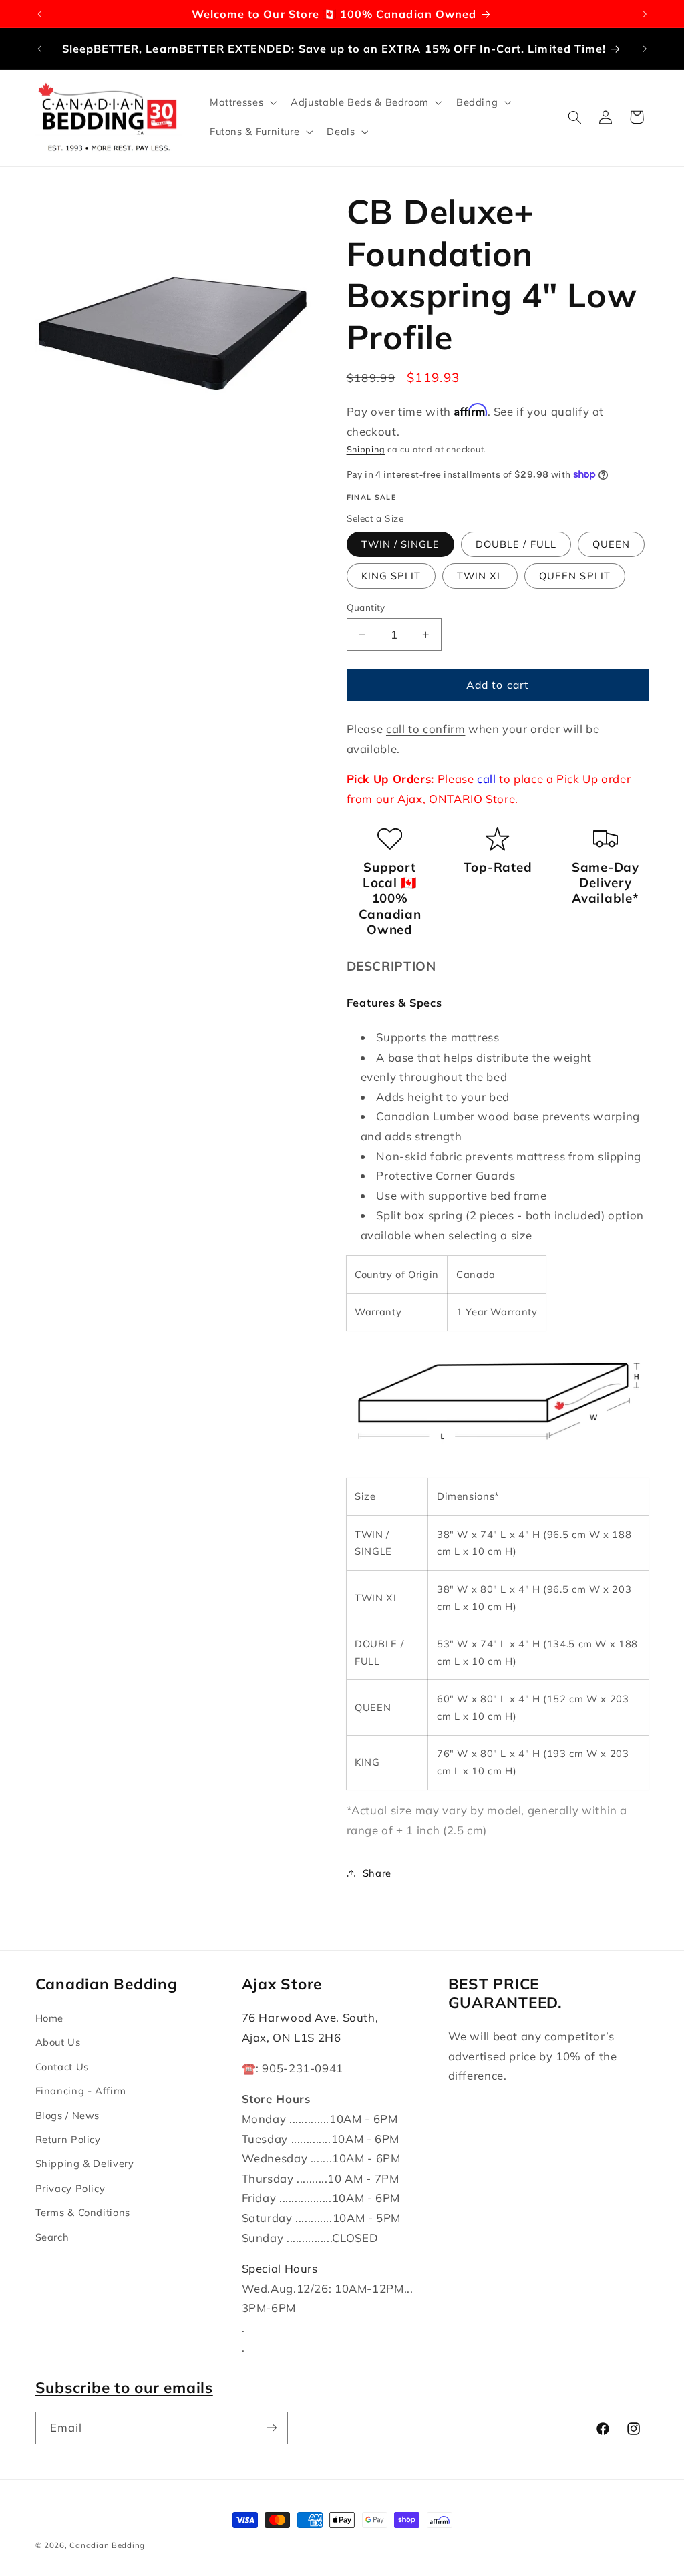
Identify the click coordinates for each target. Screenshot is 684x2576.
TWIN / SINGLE (401, 544)
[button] (241, 102)
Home (50, 2018)
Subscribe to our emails (124, 2387)
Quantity (366, 607)
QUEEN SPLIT (575, 576)
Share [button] (377, 1873)
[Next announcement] (645, 14)
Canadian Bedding (107, 2545)
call (487, 779)
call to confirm (425, 729)
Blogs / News (68, 2115)
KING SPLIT (391, 576)
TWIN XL (480, 576)
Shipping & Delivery (85, 2163)
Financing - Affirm (81, 2091)
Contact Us (62, 2067)
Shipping (366, 449)
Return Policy (68, 2139)
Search (52, 2237)
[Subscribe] (271, 2428)
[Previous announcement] (39, 14)
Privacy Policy (70, 2188)
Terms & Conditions (83, 2212)
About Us (58, 2042)
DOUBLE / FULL (516, 544)
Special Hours (280, 2268)
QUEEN (611, 544)
